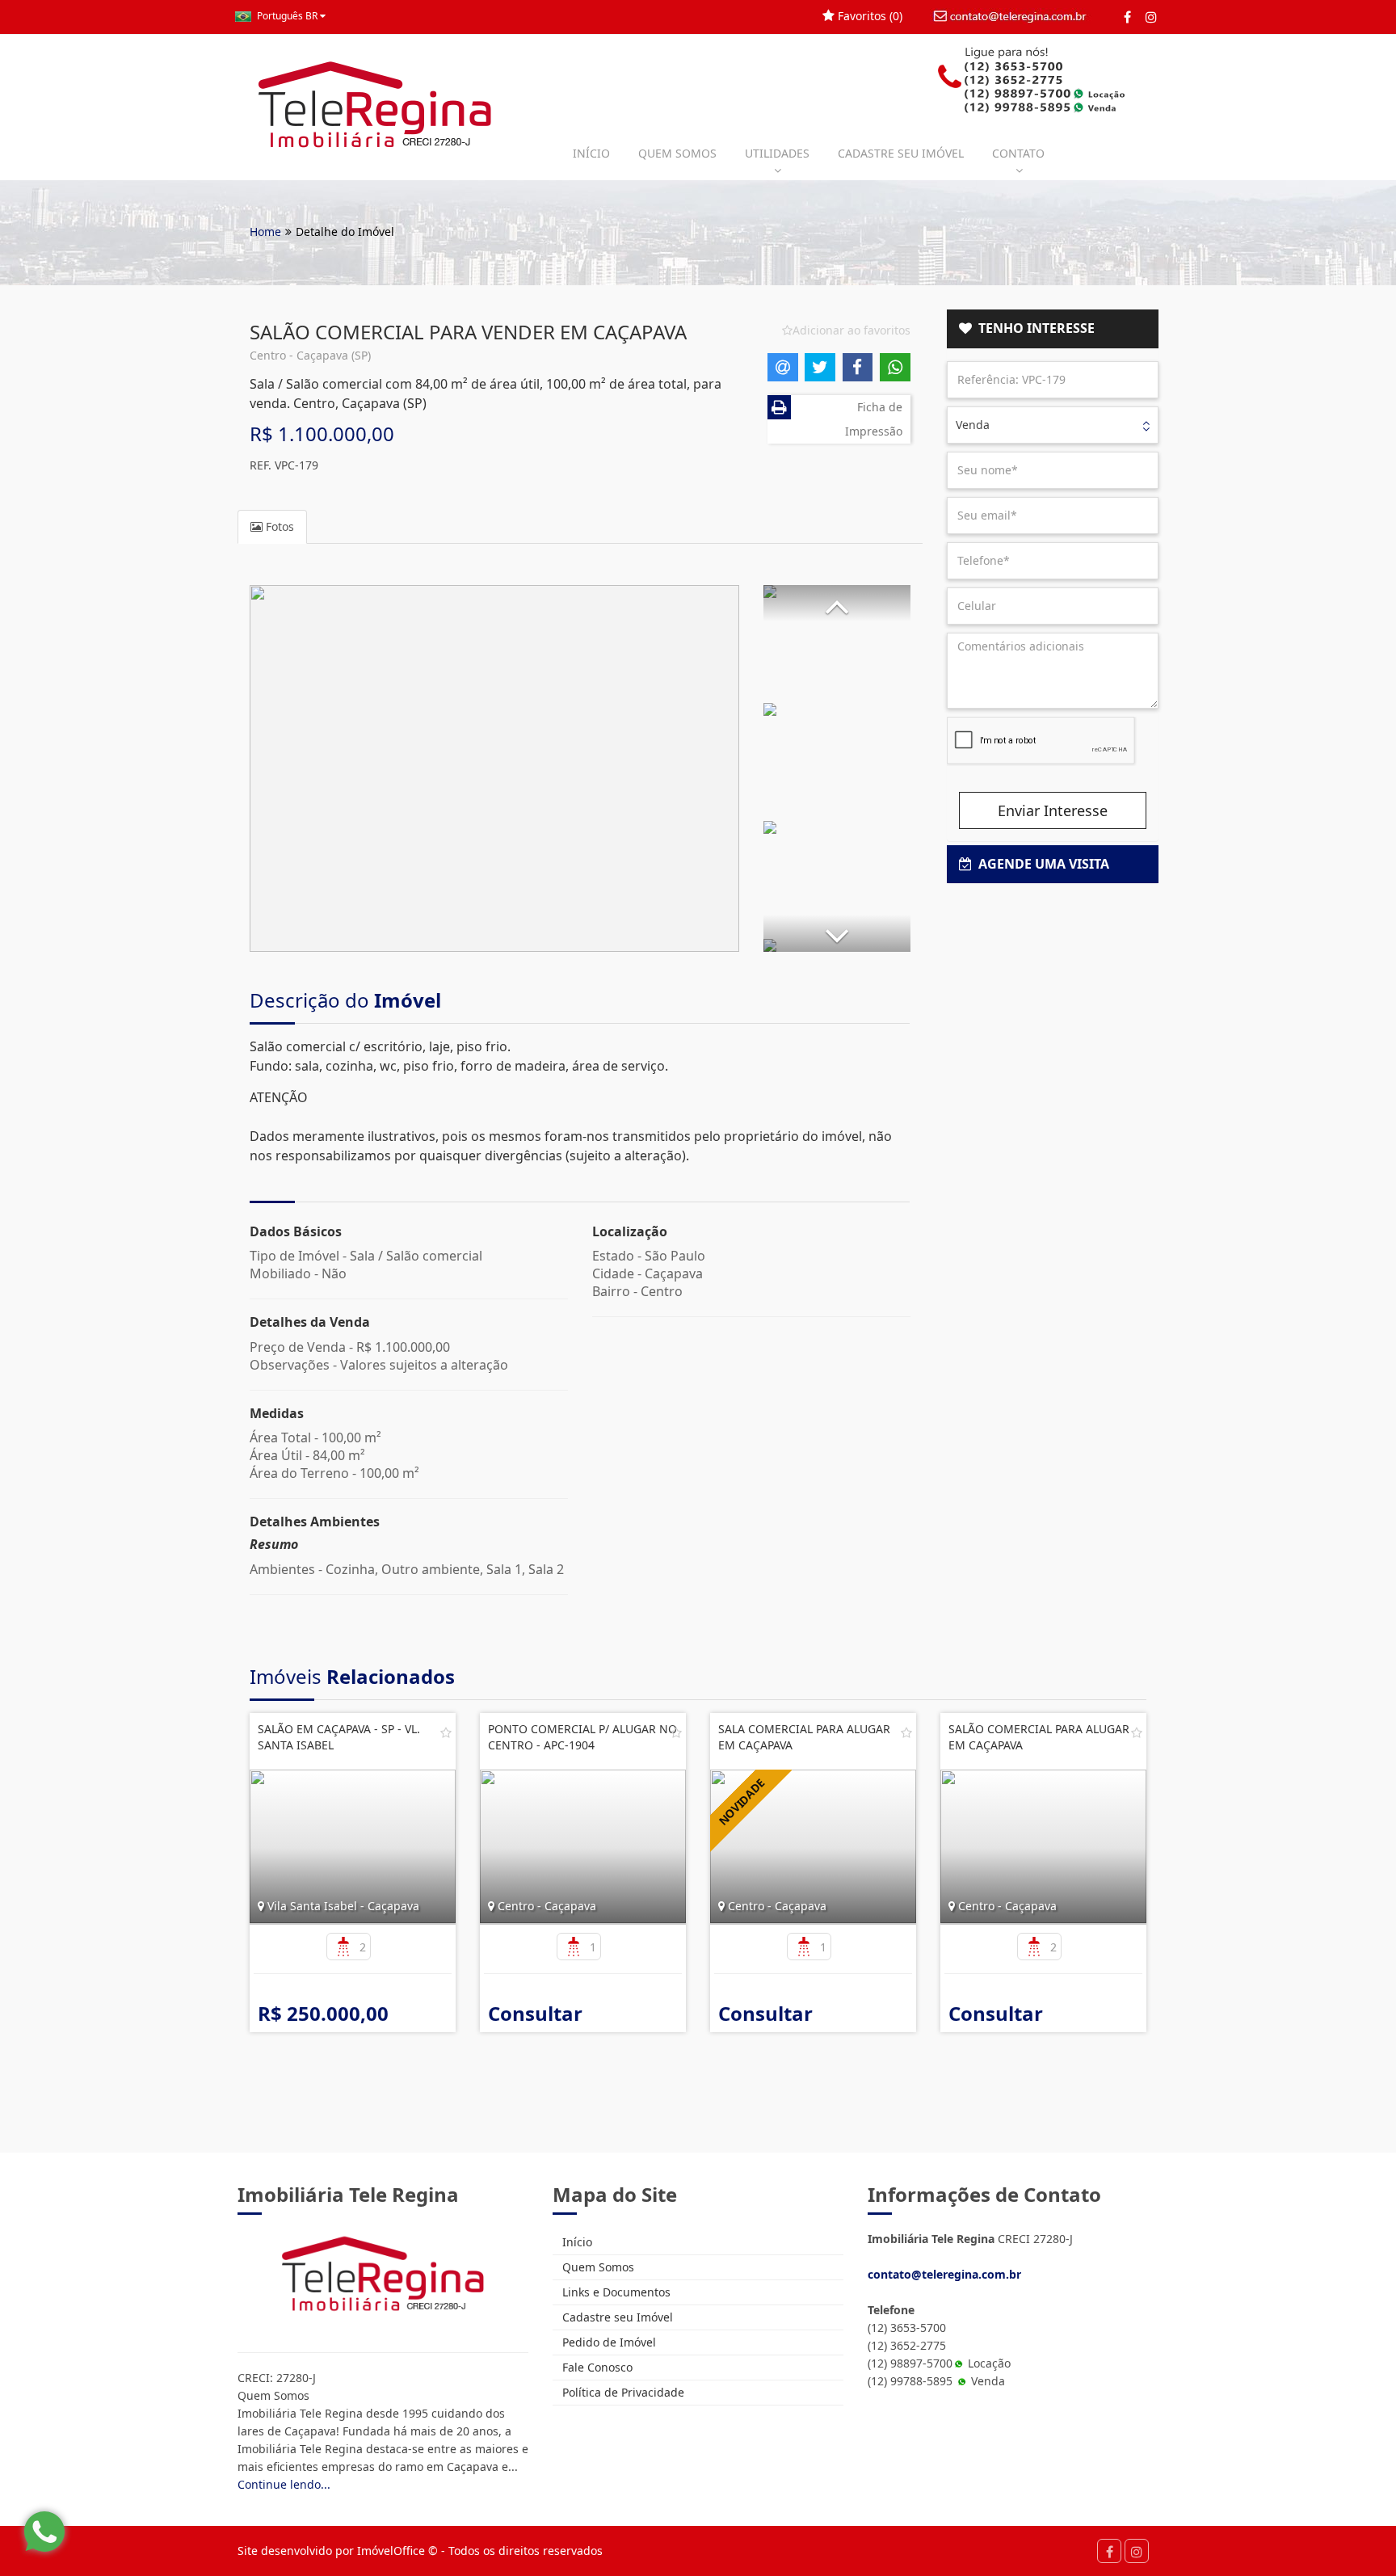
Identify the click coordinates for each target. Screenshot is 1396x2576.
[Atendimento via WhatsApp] (44, 2532)
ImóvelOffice (391, 2551)
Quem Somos (597, 2267)
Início (576, 2242)
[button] (837, 603)
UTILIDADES (777, 153)
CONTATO (1018, 153)
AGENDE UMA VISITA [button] (1041, 864)
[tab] (1053, 329)
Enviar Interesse (1053, 810)
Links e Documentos (615, 2292)
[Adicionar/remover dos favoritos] (446, 1732)
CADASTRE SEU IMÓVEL (901, 153)
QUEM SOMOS (677, 153)
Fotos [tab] (278, 526)
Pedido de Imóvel (608, 2342)
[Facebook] (1127, 17)
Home (265, 232)
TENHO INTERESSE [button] (1033, 328)
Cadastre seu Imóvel (616, 2317)
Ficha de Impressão (874, 419)
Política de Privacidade (622, 2392)
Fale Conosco (596, 2367)
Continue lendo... (284, 2484)
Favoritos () (868, 16)
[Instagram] (1151, 17)
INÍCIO (591, 153)
